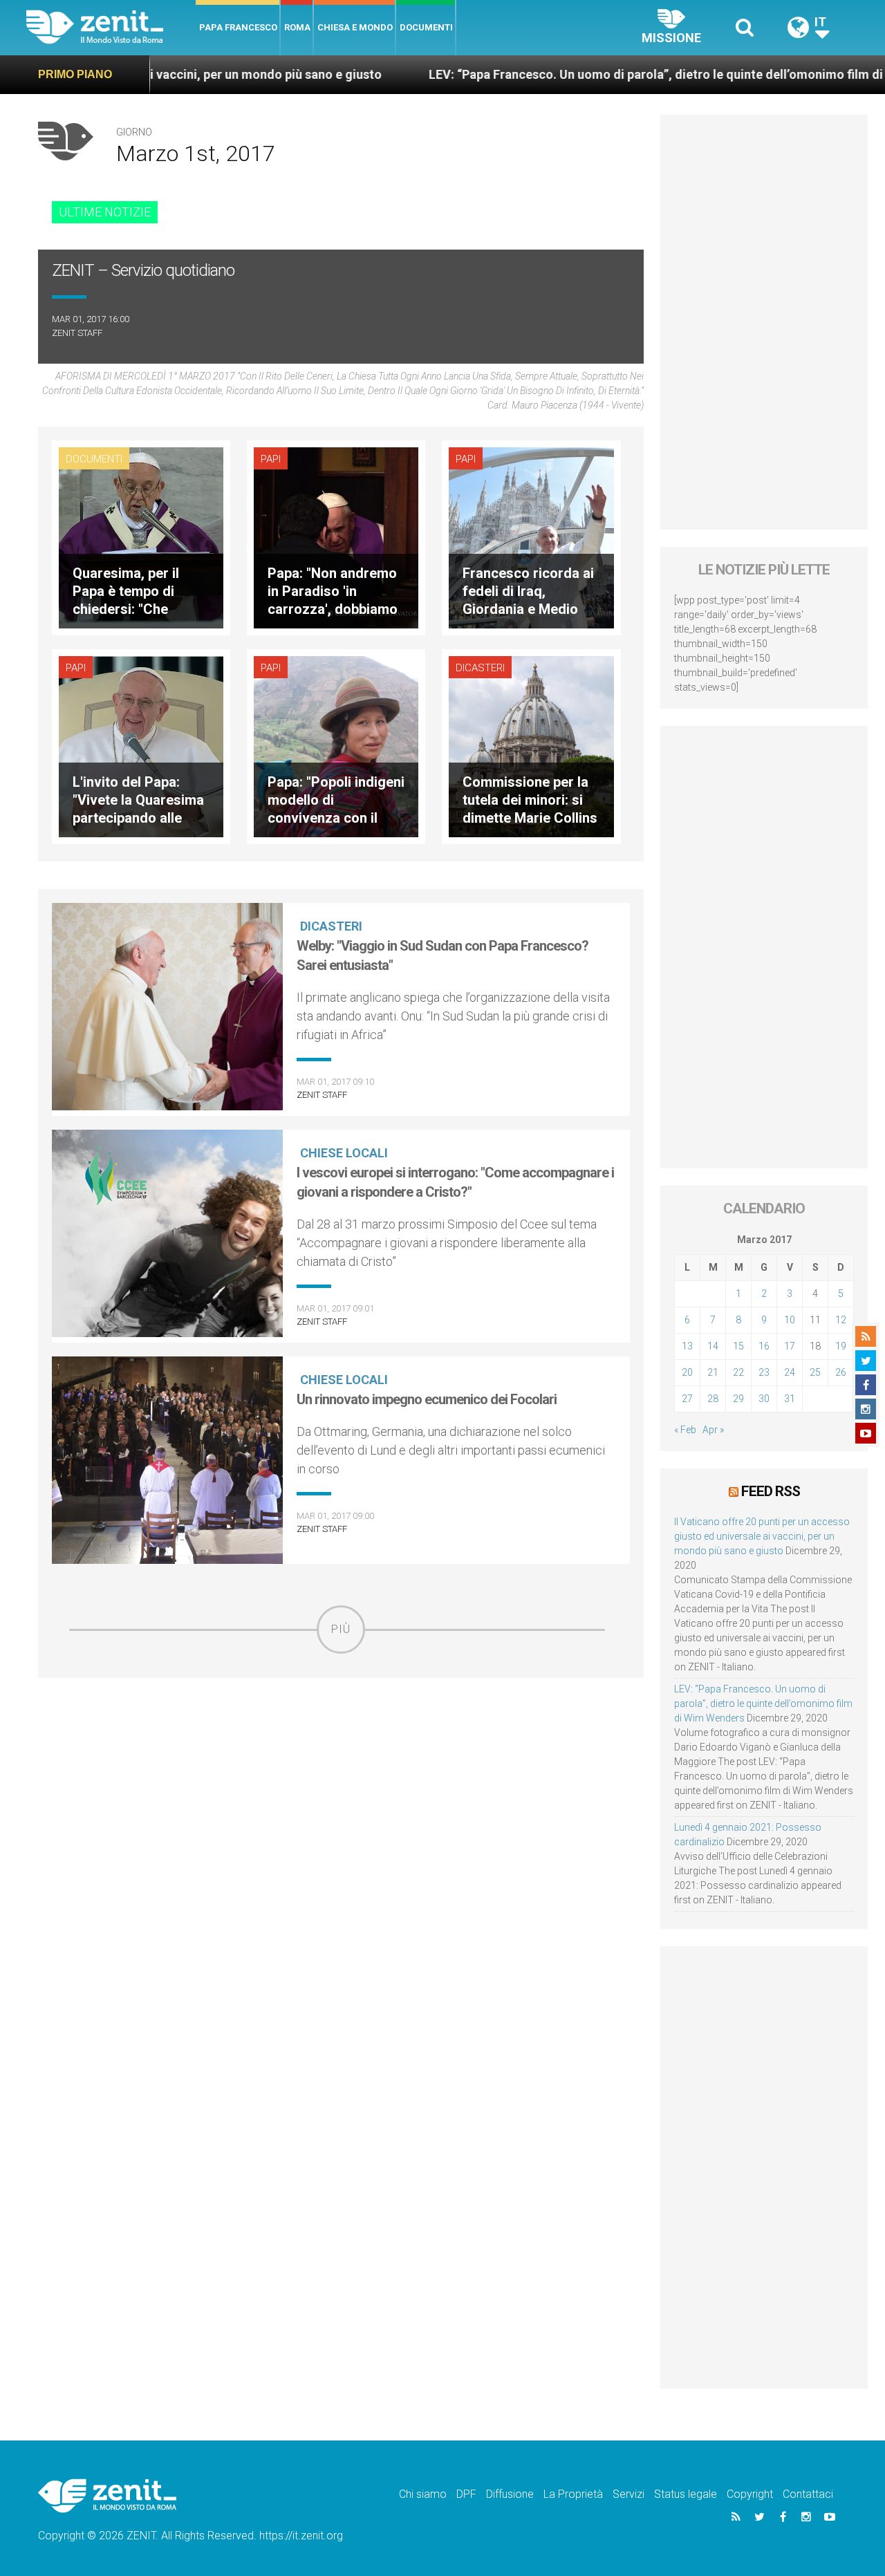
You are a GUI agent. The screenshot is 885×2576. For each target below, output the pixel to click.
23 (764, 1372)
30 (764, 1399)
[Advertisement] (341, 1752)
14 (713, 1346)
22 (738, 1372)
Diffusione (510, 2494)
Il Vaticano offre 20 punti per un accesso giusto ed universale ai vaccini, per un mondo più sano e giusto (762, 1536)
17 (790, 1346)
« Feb (685, 1430)
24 (790, 1372)
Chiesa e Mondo (355, 27)
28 (713, 1399)
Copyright (750, 2494)
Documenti (426, 27)
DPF (466, 2494)
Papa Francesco (238, 27)
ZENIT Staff (77, 333)
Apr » (713, 1430)
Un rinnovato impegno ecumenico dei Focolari (427, 1399)
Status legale (686, 2494)
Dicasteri (480, 668)
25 (815, 1372)
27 (687, 1399)
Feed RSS (771, 1491)
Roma (297, 27)
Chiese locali (344, 1153)
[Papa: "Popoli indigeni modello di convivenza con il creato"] (336, 745)
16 (764, 1346)
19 (841, 1346)
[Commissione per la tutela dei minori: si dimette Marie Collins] (531, 745)
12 (841, 1320)
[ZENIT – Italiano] (111, 27)
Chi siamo (423, 2494)
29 (738, 1399)
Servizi (628, 2494)
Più (341, 1629)
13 (687, 1346)
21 (713, 1372)
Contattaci (808, 2494)
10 (790, 1320)
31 (790, 1399)
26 (841, 1372)
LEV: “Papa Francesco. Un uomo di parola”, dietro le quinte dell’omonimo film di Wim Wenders (600, 74)
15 (738, 1346)
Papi (271, 459)
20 (687, 1372)
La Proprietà (573, 2494)
